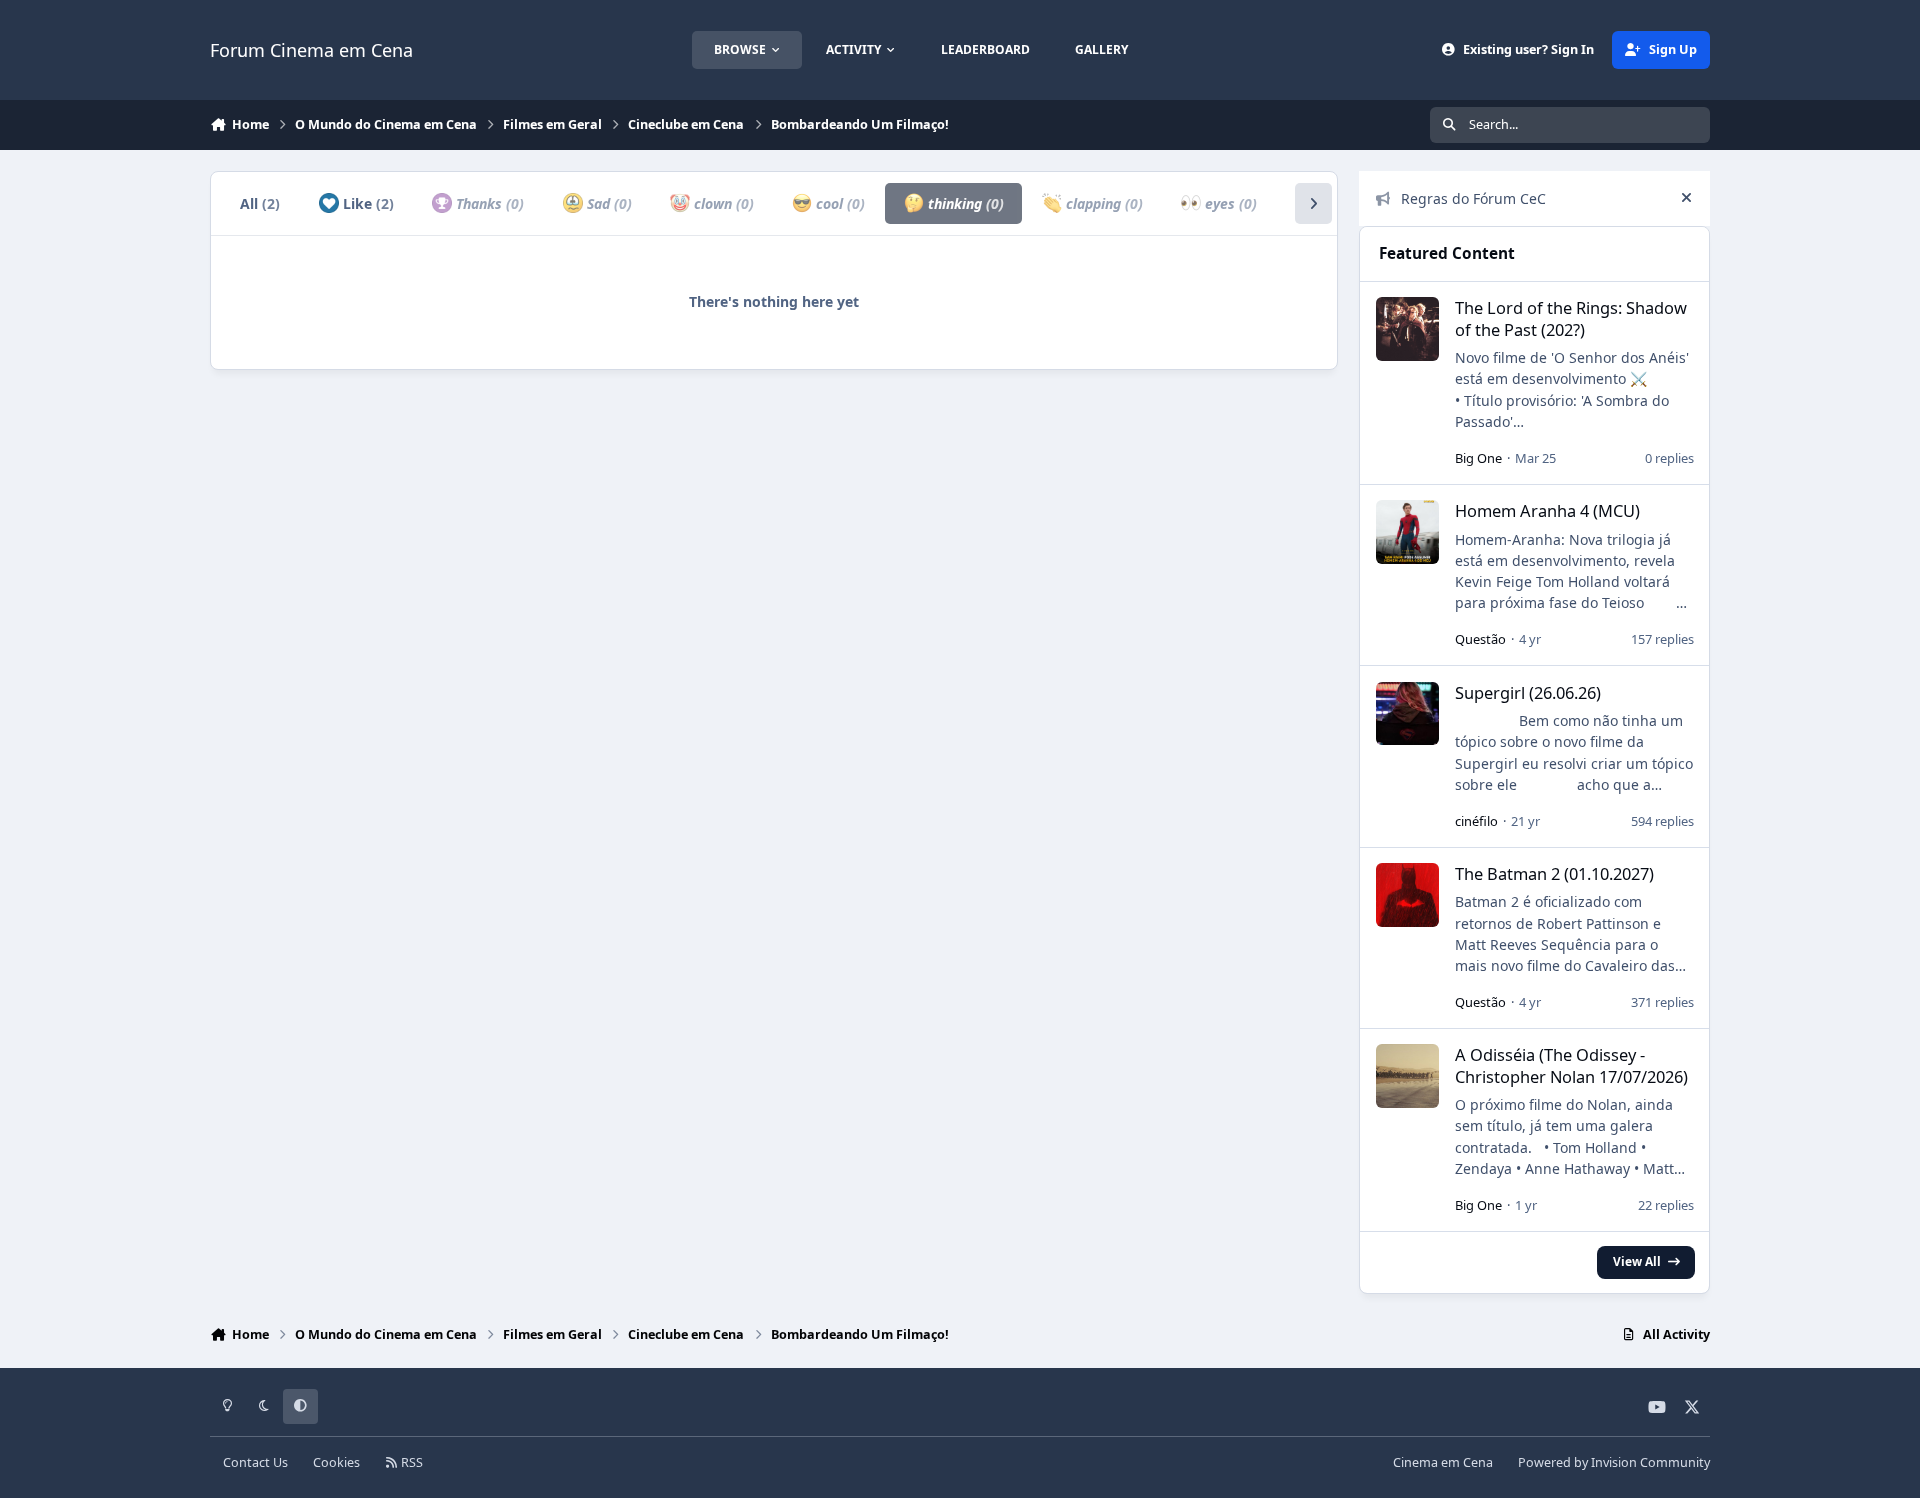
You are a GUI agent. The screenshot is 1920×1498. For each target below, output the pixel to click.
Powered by (1614, 1462)
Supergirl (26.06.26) (1528, 692)
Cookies (336, 1462)
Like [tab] (366, 203)
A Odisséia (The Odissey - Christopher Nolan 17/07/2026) (1571, 1065)
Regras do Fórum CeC (1473, 198)
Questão (1480, 639)
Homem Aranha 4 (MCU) (1547, 510)
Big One (1478, 458)
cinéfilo (1476, 821)
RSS (410, 1462)
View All (1637, 1261)
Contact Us (255, 1462)
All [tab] (260, 203)
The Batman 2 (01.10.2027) (1554, 873)
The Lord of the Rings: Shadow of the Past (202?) (1571, 318)
